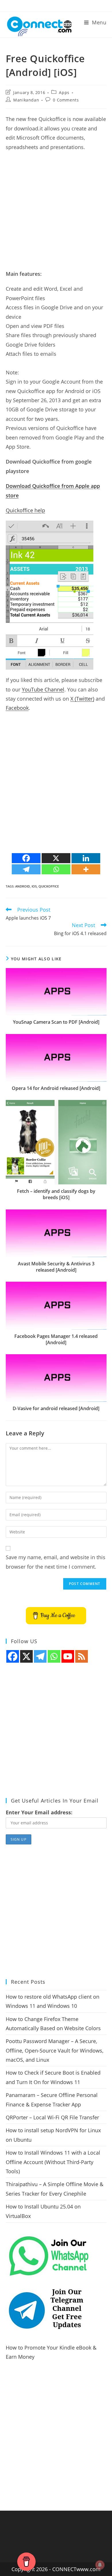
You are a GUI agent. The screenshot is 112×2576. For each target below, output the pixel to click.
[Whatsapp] (56, 869)
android (23, 886)
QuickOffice (49, 886)
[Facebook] (26, 858)
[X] (56, 858)
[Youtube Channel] (68, 1656)
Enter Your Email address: (39, 1812)
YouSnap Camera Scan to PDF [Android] (56, 1022)
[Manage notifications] (100, 2565)
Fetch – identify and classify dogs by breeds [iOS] (56, 1194)
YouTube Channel (43, 689)
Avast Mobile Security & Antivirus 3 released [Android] (56, 1267)
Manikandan (26, 100)
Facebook (17, 708)
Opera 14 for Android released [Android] (56, 1088)
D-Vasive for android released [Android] (56, 1408)
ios (34, 886)
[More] (86, 869)
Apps (64, 92)
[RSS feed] (82, 1656)
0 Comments (66, 100)
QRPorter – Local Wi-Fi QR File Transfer (52, 2117)
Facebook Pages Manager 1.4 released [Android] (56, 1339)
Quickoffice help (25, 510)
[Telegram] (26, 869)
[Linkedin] (86, 858)
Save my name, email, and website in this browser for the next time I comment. (56, 1562)
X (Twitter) (82, 699)
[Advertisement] (56, 213)
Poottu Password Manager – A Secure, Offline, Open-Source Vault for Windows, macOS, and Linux (55, 2050)
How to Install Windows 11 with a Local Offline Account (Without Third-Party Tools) (53, 2162)
